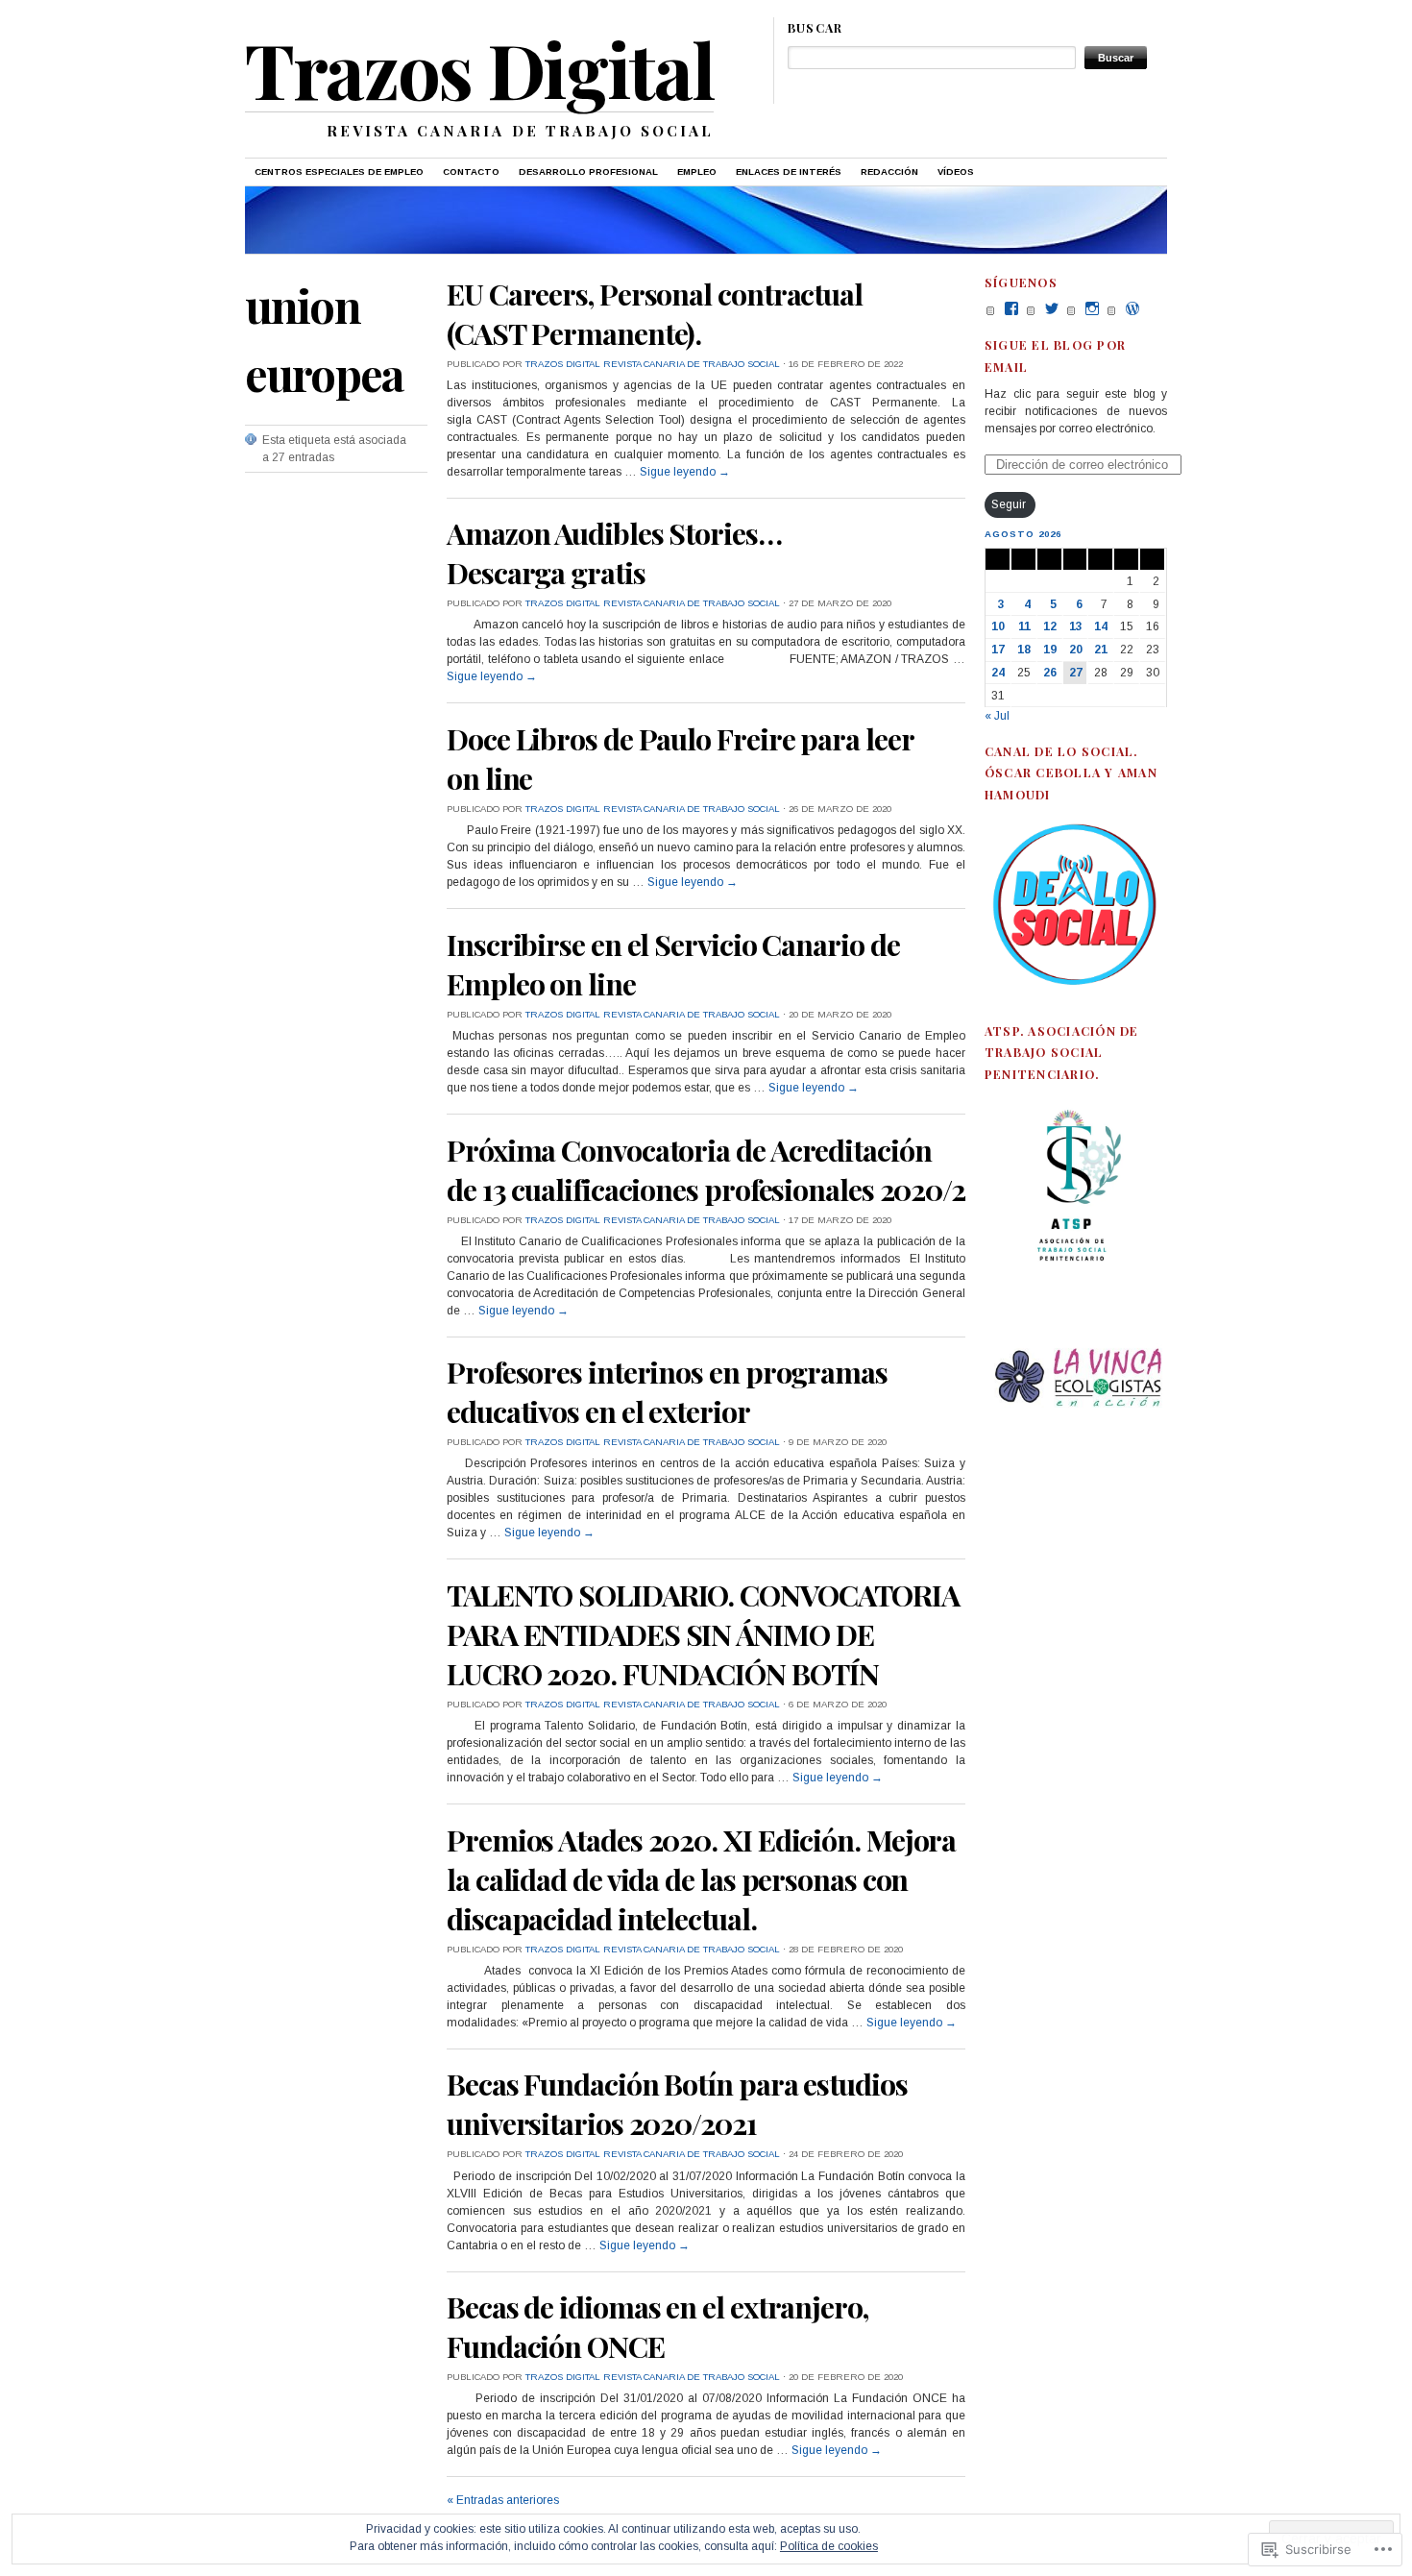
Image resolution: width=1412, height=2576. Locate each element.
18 (1024, 650)
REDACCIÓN (889, 172)
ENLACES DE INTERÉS (789, 172)
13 (1076, 626)
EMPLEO (697, 172)
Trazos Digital (479, 68)
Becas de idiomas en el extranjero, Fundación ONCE (657, 2326)
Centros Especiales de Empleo (339, 172)
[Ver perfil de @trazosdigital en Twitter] (1052, 308)
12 (1050, 626)
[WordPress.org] (1132, 308)
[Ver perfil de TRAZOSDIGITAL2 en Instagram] (1092, 308)
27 (1076, 673)
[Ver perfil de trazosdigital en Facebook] (1011, 308)
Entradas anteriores (503, 2500)
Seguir (1009, 504)
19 (1050, 650)
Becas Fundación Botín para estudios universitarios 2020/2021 (677, 2103)
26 (1050, 673)
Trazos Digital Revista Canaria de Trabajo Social (653, 364)
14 (1101, 626)
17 (998, 650)
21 (1101, 650)
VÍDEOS (956, 172)
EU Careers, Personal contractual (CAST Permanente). (655, 313)
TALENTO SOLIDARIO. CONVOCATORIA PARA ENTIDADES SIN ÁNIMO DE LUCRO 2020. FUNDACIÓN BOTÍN (703, 1634)
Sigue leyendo (685, 472)
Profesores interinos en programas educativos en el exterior (667, 1391)
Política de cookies (829, 2546)
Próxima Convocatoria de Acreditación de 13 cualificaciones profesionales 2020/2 (706, 1169)
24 (998, 673)
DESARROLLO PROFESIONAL (588, 172)
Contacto (471, 172)
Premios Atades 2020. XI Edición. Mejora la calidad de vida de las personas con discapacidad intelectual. (701, 1879)
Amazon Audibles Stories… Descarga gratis (614, 552)
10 (998, 626)
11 (1024, 626)
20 (1076, 650)
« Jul (997, 716)
